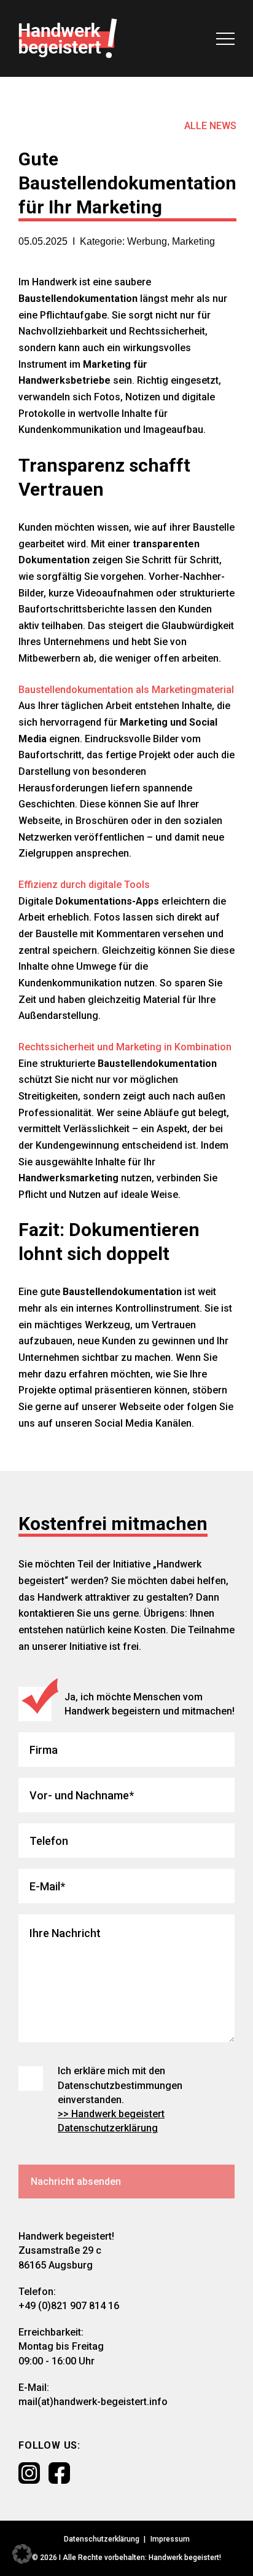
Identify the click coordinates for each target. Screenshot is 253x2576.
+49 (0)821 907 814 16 (69, 2306)
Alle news (210, 126)
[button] (22, 2554)
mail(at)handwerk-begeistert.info (93, 2402)
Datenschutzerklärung (102, 2539)
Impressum (170, 2539)
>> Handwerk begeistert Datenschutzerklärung (111, 2121)
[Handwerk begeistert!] (68, 38)
